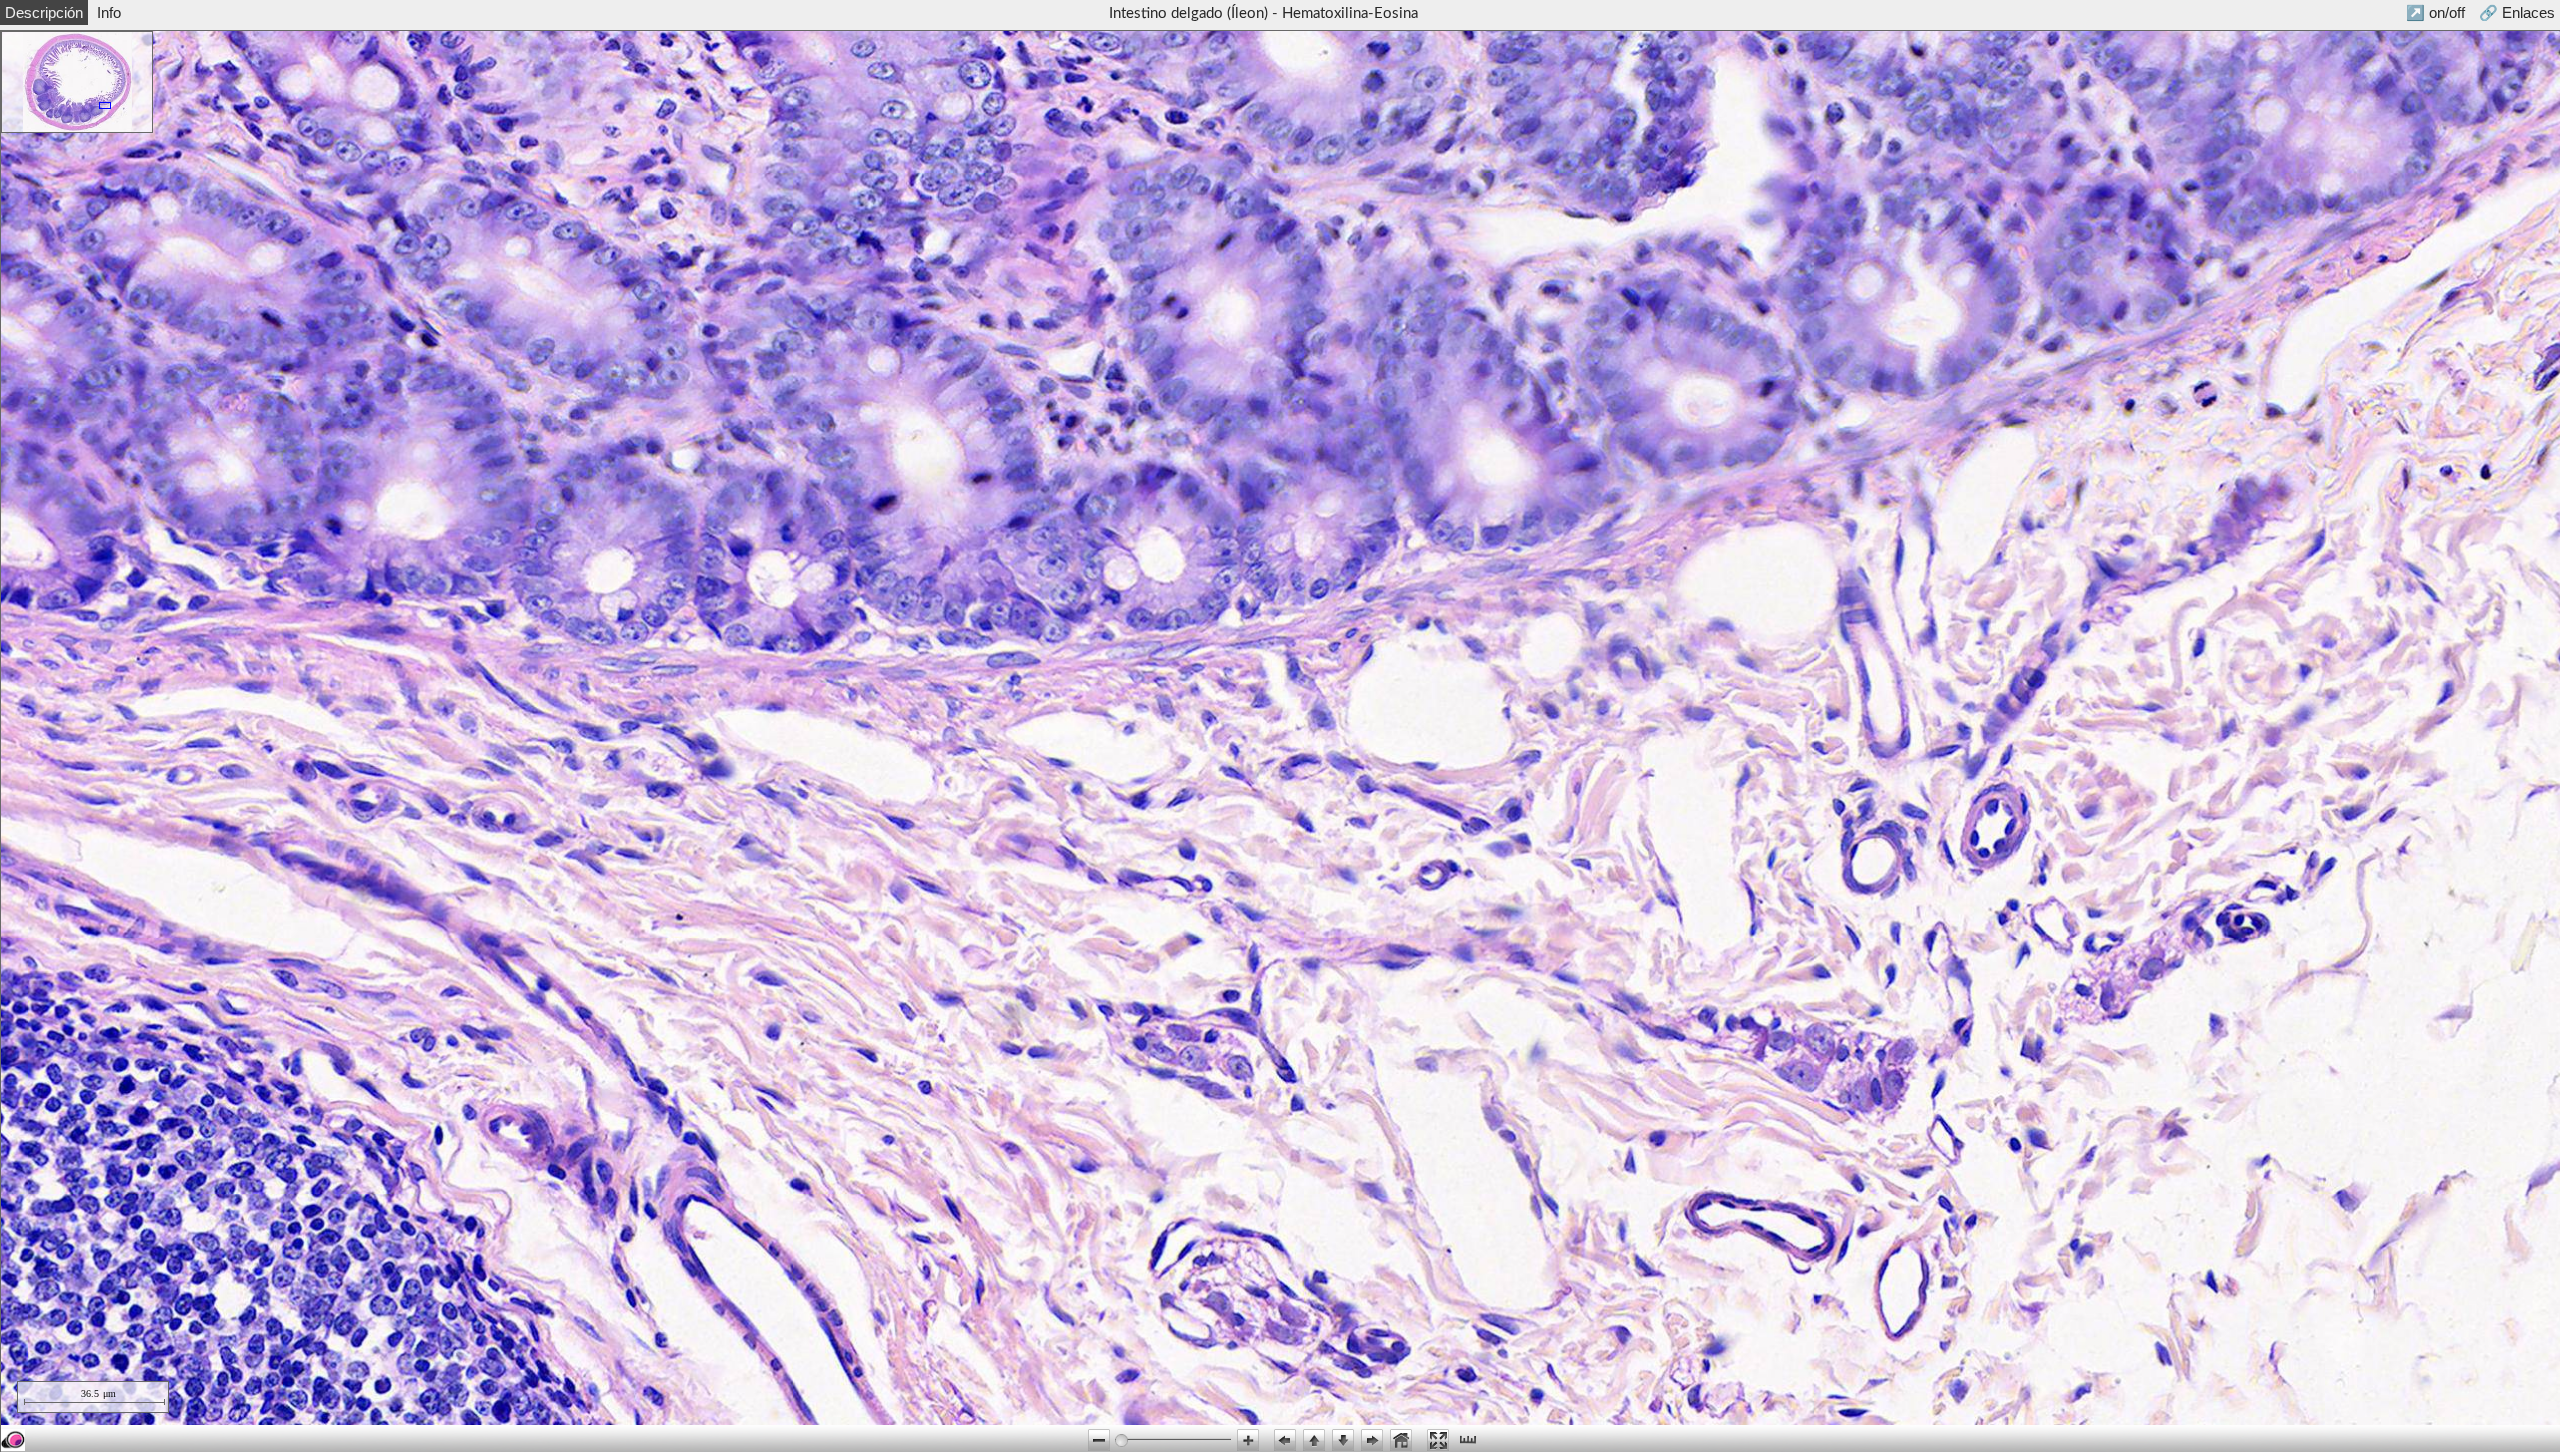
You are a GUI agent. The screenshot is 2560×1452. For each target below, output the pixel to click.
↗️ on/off (2435, 12)
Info (109, 12)
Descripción (44, 12)
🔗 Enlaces (2517, 12)
